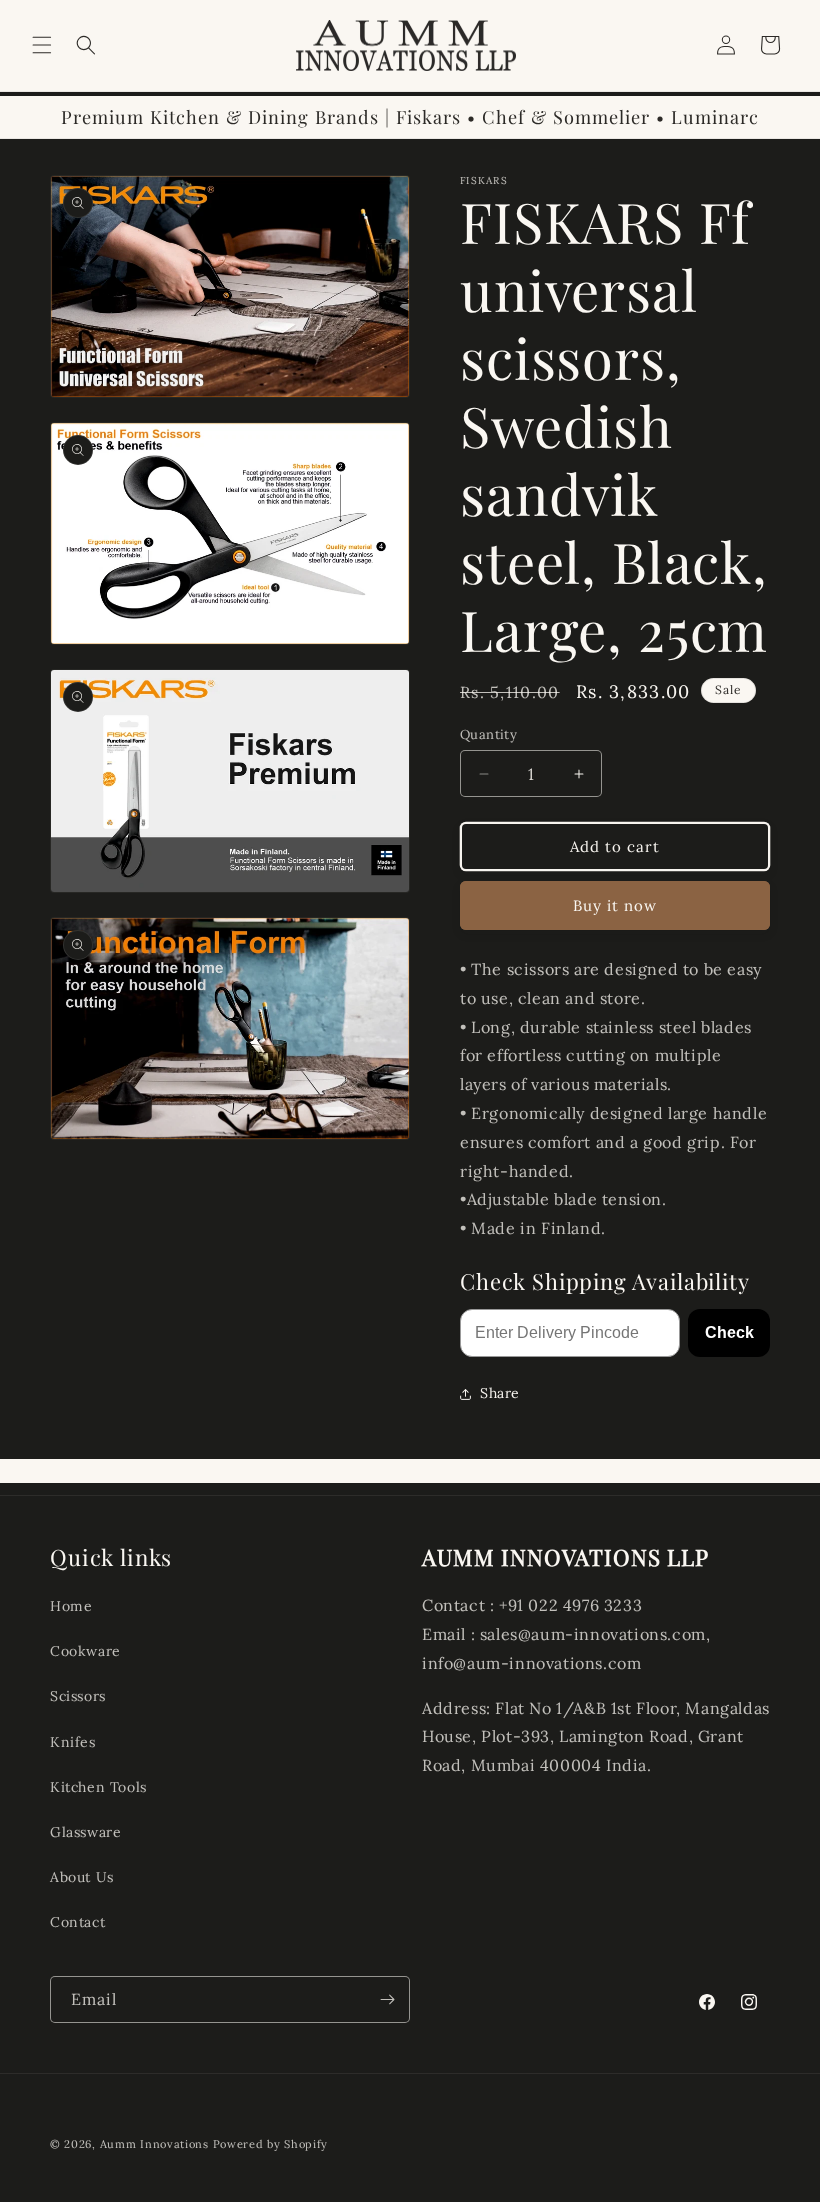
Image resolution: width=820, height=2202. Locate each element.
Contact (77, 1922)
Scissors (78, 1696)
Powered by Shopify (271, 2144)
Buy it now (615, 905)
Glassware (85, 1832)
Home (71, 1606)
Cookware (85, 1651)
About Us (82, 1877)
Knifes (73, 1742)
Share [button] (500, 1393)
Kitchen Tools (98, 1787)
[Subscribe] (387, 1999)
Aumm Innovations (154, 2144)
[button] (42, 45)
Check (729, 1332)
